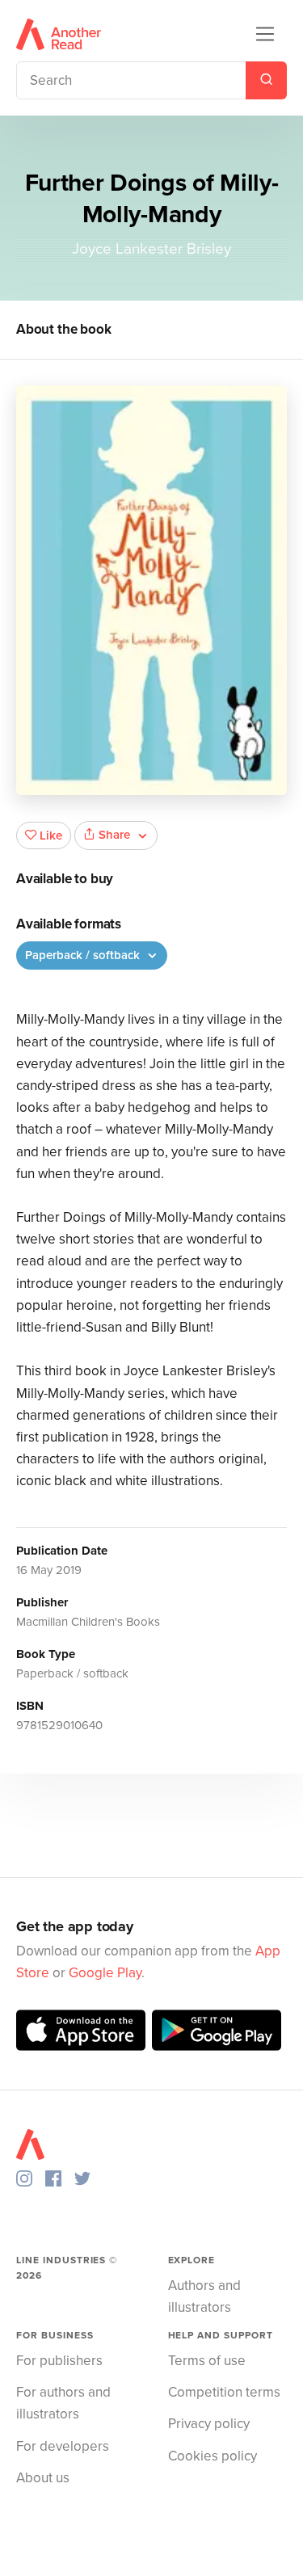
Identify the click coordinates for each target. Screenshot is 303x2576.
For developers (63, 2446)
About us (43, 2478)
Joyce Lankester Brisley (151, 249)
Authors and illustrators (204, 2296)
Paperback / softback (84, 955)
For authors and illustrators (63, 2403)
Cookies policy (213, 2456)
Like (51, 836)
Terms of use (207, 2361)
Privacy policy (209, 2424)
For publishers (59, 2361)
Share (114, 835)
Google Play (105, 1973)
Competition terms (224, 2392)
